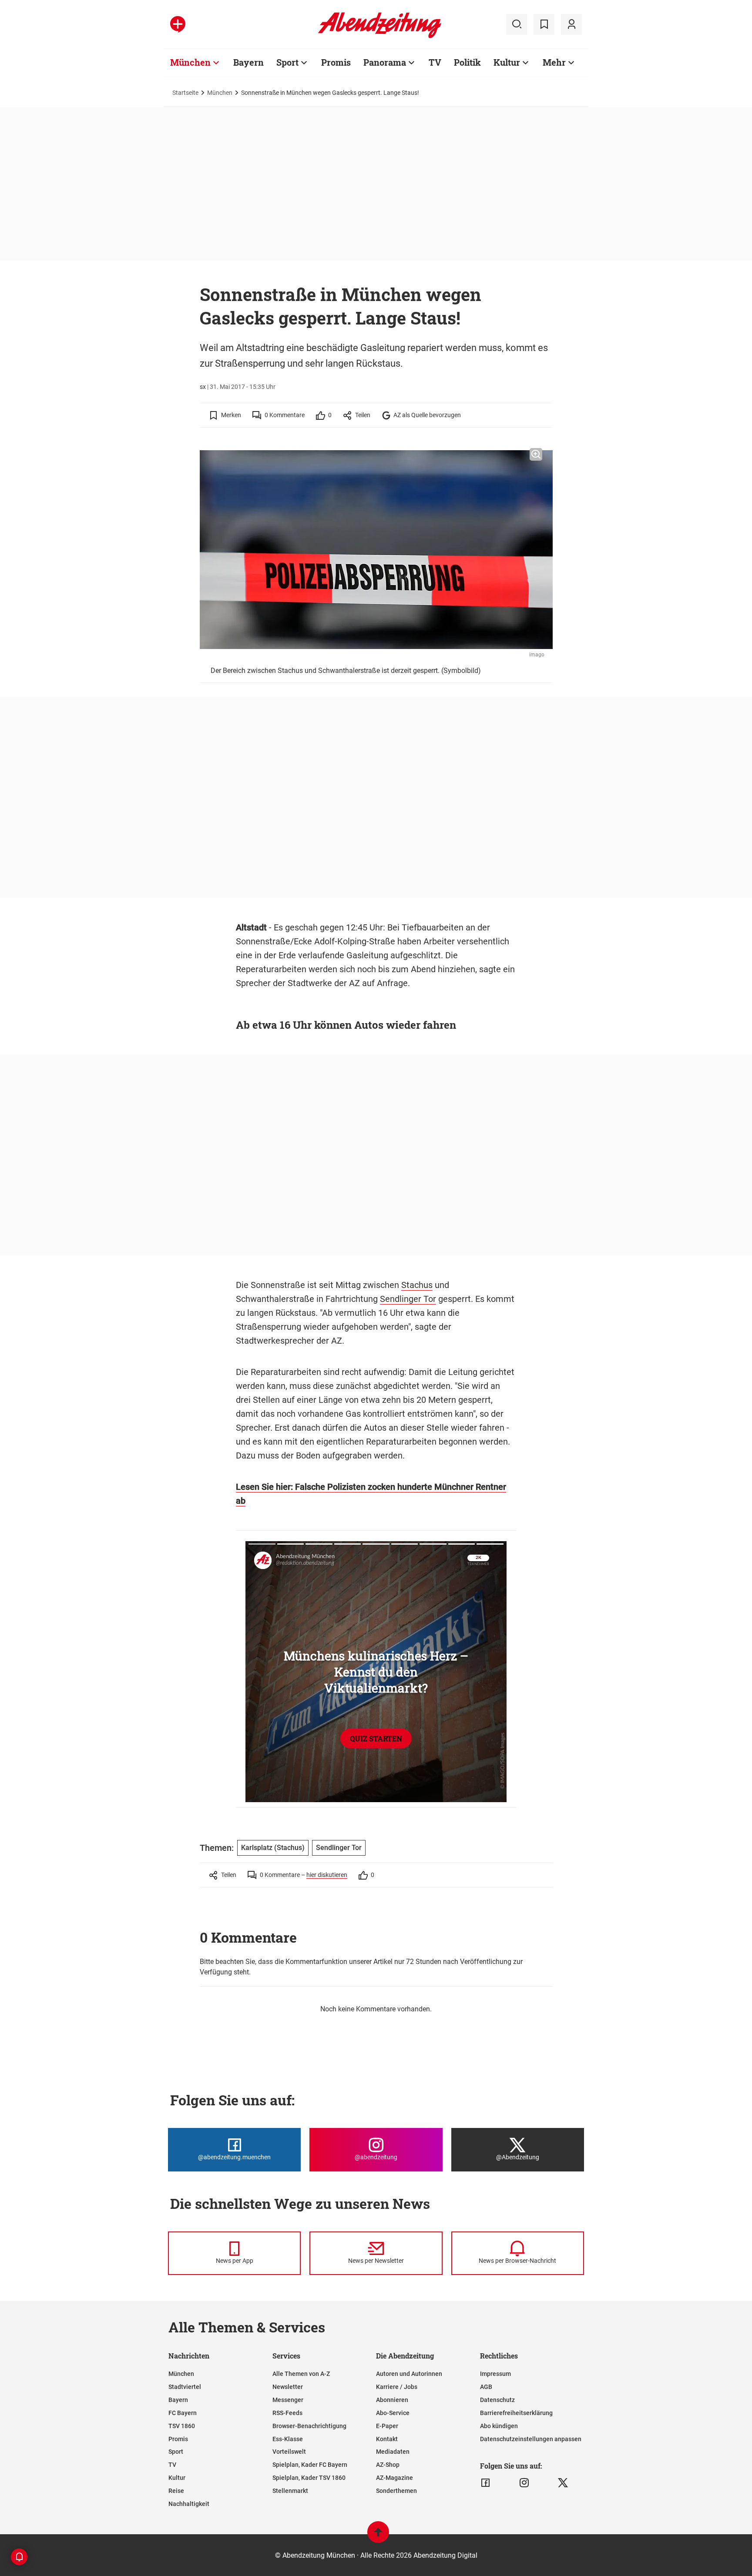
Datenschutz (497, 2400)
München (190, 62)
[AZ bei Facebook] (485, 2483)
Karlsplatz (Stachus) (273, 1848)
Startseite (185, 93)
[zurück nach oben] (378, 2536)
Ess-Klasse (288, 2439)
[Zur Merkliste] (544, 24)
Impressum (495, 2374)
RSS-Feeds (287, 2413)
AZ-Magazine (394, 2478)
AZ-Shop (388, 2465)
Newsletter (288, 2387)
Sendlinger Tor (408, 1299)
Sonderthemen (396, 2491)
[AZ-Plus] (178, 24)
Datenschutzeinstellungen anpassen (531, 2439)
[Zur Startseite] (380, 37)
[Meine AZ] (571, 24)
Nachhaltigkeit (189, 2504)
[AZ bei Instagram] (524, 2483)
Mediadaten (393, 2452)
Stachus (417, 1285)
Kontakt (387, 2439)
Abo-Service (393, 2413)
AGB (486, 2387)
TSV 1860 (182, 2426)
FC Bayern (183, 2413)
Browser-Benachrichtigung (309, 2426)
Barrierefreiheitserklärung (516, 2413)
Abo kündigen (499, 2426)
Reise (176, 2491)
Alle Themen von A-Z (301, 2374)
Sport (287, 62)
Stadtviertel (185, 2387)
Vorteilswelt (289, 2452)
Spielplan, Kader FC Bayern (310, 2465)
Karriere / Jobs (397, 2387)
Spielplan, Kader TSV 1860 (309, 2478)
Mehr (554, 62)
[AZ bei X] (563, 2483)
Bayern (248, 62)
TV (435, 62)
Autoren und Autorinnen (409, 2374)
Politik (467, 62)
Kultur (507, 62)
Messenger (288, 2400)
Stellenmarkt (290, 2491)
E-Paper (387, 2426)
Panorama (385, 62)
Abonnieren (392, 2400)
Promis (336, 62)
